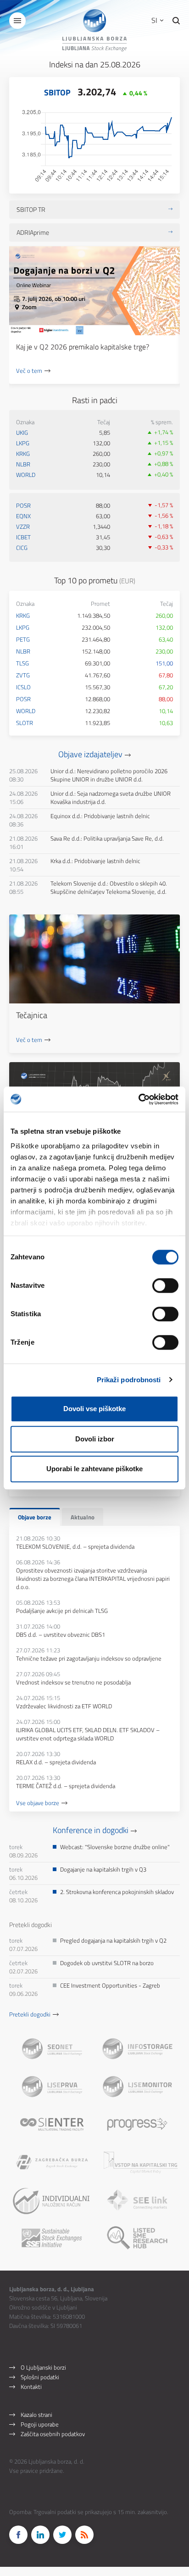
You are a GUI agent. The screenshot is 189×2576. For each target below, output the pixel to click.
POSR (23, 505)
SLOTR (25, 723)
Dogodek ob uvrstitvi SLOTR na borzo (107, 1963)
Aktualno (83, 1517)
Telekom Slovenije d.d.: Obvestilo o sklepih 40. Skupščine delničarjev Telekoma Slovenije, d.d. (109, 887)
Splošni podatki (40, 2377)
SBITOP (57, 92)
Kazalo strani (36, 2415)
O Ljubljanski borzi (43, 2367)
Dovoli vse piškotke (94, 1409)
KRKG (23, 454)
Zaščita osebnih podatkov (53, 2434)
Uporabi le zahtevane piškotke (94, 1469)
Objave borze (35, 1517)
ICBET (23, 537)
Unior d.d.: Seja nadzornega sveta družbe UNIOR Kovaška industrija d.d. (111, 798)
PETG (23, 639)
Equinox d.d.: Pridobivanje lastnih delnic (100, 816)
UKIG (22, 432)
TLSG (22, 663)
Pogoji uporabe (40, 2424)
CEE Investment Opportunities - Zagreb (110, 1985)
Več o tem (29, 371)
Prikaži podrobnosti (129, 1380)
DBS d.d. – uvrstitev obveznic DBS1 (61, 1634)
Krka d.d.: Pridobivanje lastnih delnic (95, 861)
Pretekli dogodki (30, 2014)
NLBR (23, 464)
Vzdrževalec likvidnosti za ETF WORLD (64, 1706)
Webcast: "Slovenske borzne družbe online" (115, 1847)
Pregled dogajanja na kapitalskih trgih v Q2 (113, 1940)
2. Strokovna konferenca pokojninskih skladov (117, 1892)
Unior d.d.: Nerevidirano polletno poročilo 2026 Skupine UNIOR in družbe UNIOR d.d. (109, 775)
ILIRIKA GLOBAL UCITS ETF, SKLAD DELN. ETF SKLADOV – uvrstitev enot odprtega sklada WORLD (88, 1734)
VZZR (23, 526)
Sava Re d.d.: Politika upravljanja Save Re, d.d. (107, 838)
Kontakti (31, 2387)
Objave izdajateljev (90, 754)
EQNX (23, 516)
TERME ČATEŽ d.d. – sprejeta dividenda (66, 1786)
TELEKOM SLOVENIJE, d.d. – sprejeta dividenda (75, 1546)
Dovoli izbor (95, 1439)
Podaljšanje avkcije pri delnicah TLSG (62, 1611)
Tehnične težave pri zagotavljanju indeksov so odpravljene (89, 1658)
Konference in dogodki (91, 1830)
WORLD (26, 475)
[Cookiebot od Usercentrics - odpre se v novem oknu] (138, 1099)
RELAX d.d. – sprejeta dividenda (56, 1762)
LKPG (23, 443)
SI (155, 20)
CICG (22, 548)
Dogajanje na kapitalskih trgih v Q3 (103, 1869)
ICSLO (23, 687)
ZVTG (23, 675)
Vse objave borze (38, 1803)
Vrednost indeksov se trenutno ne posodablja (73, 1682)
